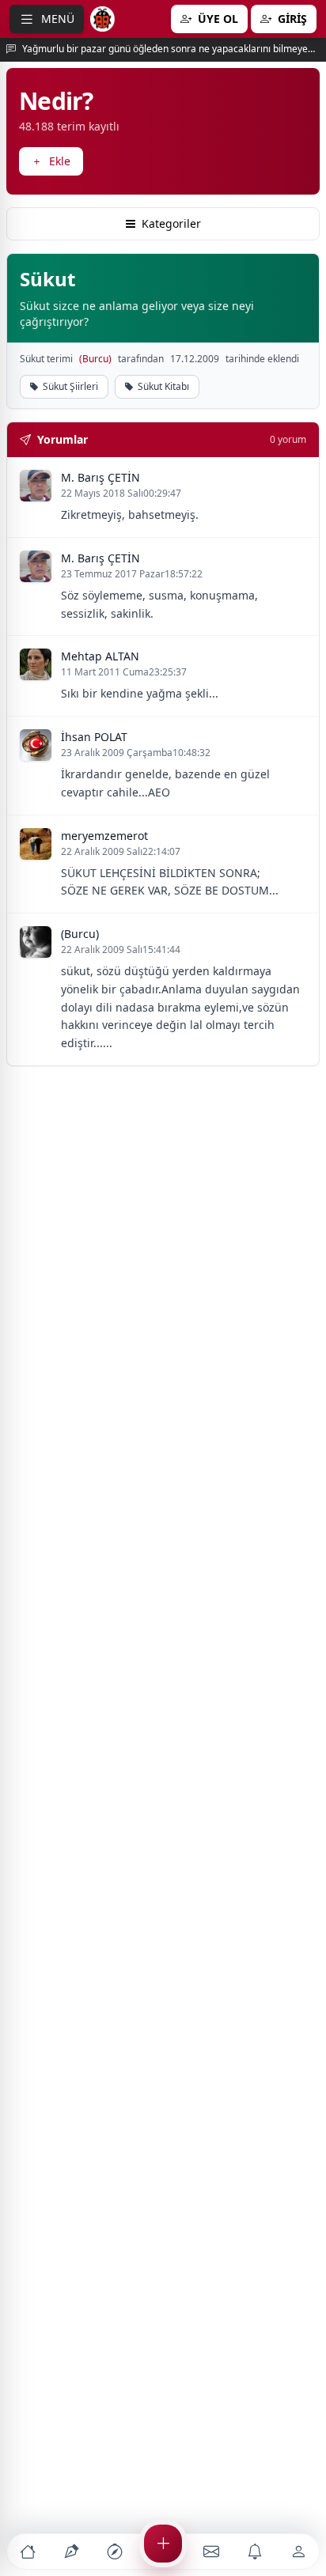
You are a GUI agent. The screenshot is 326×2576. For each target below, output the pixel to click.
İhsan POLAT (94, 737)
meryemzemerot (104, 836)
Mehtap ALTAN (100, 656)
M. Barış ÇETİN (100, 477)
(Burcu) (95, 359)
